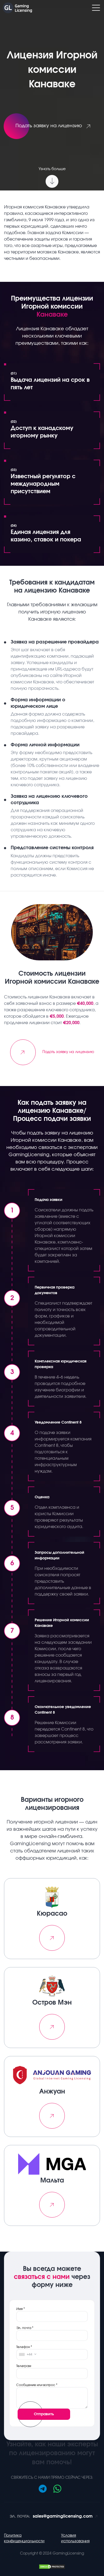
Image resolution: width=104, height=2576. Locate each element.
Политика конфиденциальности (24, 2538)
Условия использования (75, 2538)
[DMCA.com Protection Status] (52, 2566)
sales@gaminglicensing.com (51, 2516)
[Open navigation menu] (96, 8)
